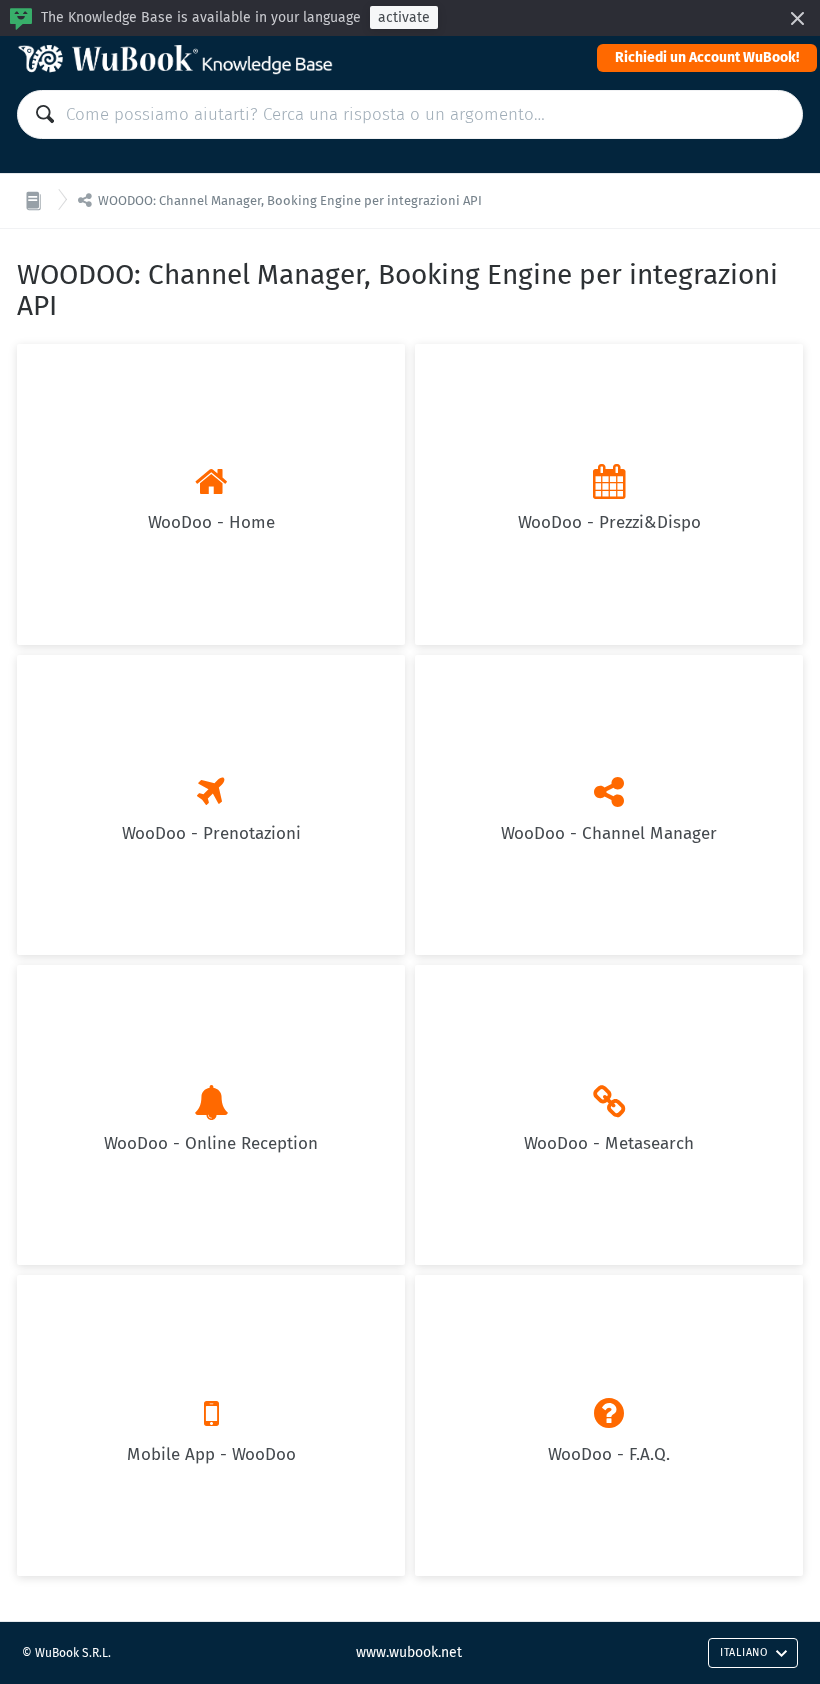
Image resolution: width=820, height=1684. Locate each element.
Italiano (744, 1652)
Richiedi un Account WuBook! (707, 57)
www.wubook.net (409, 1652)
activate (404, 17)
